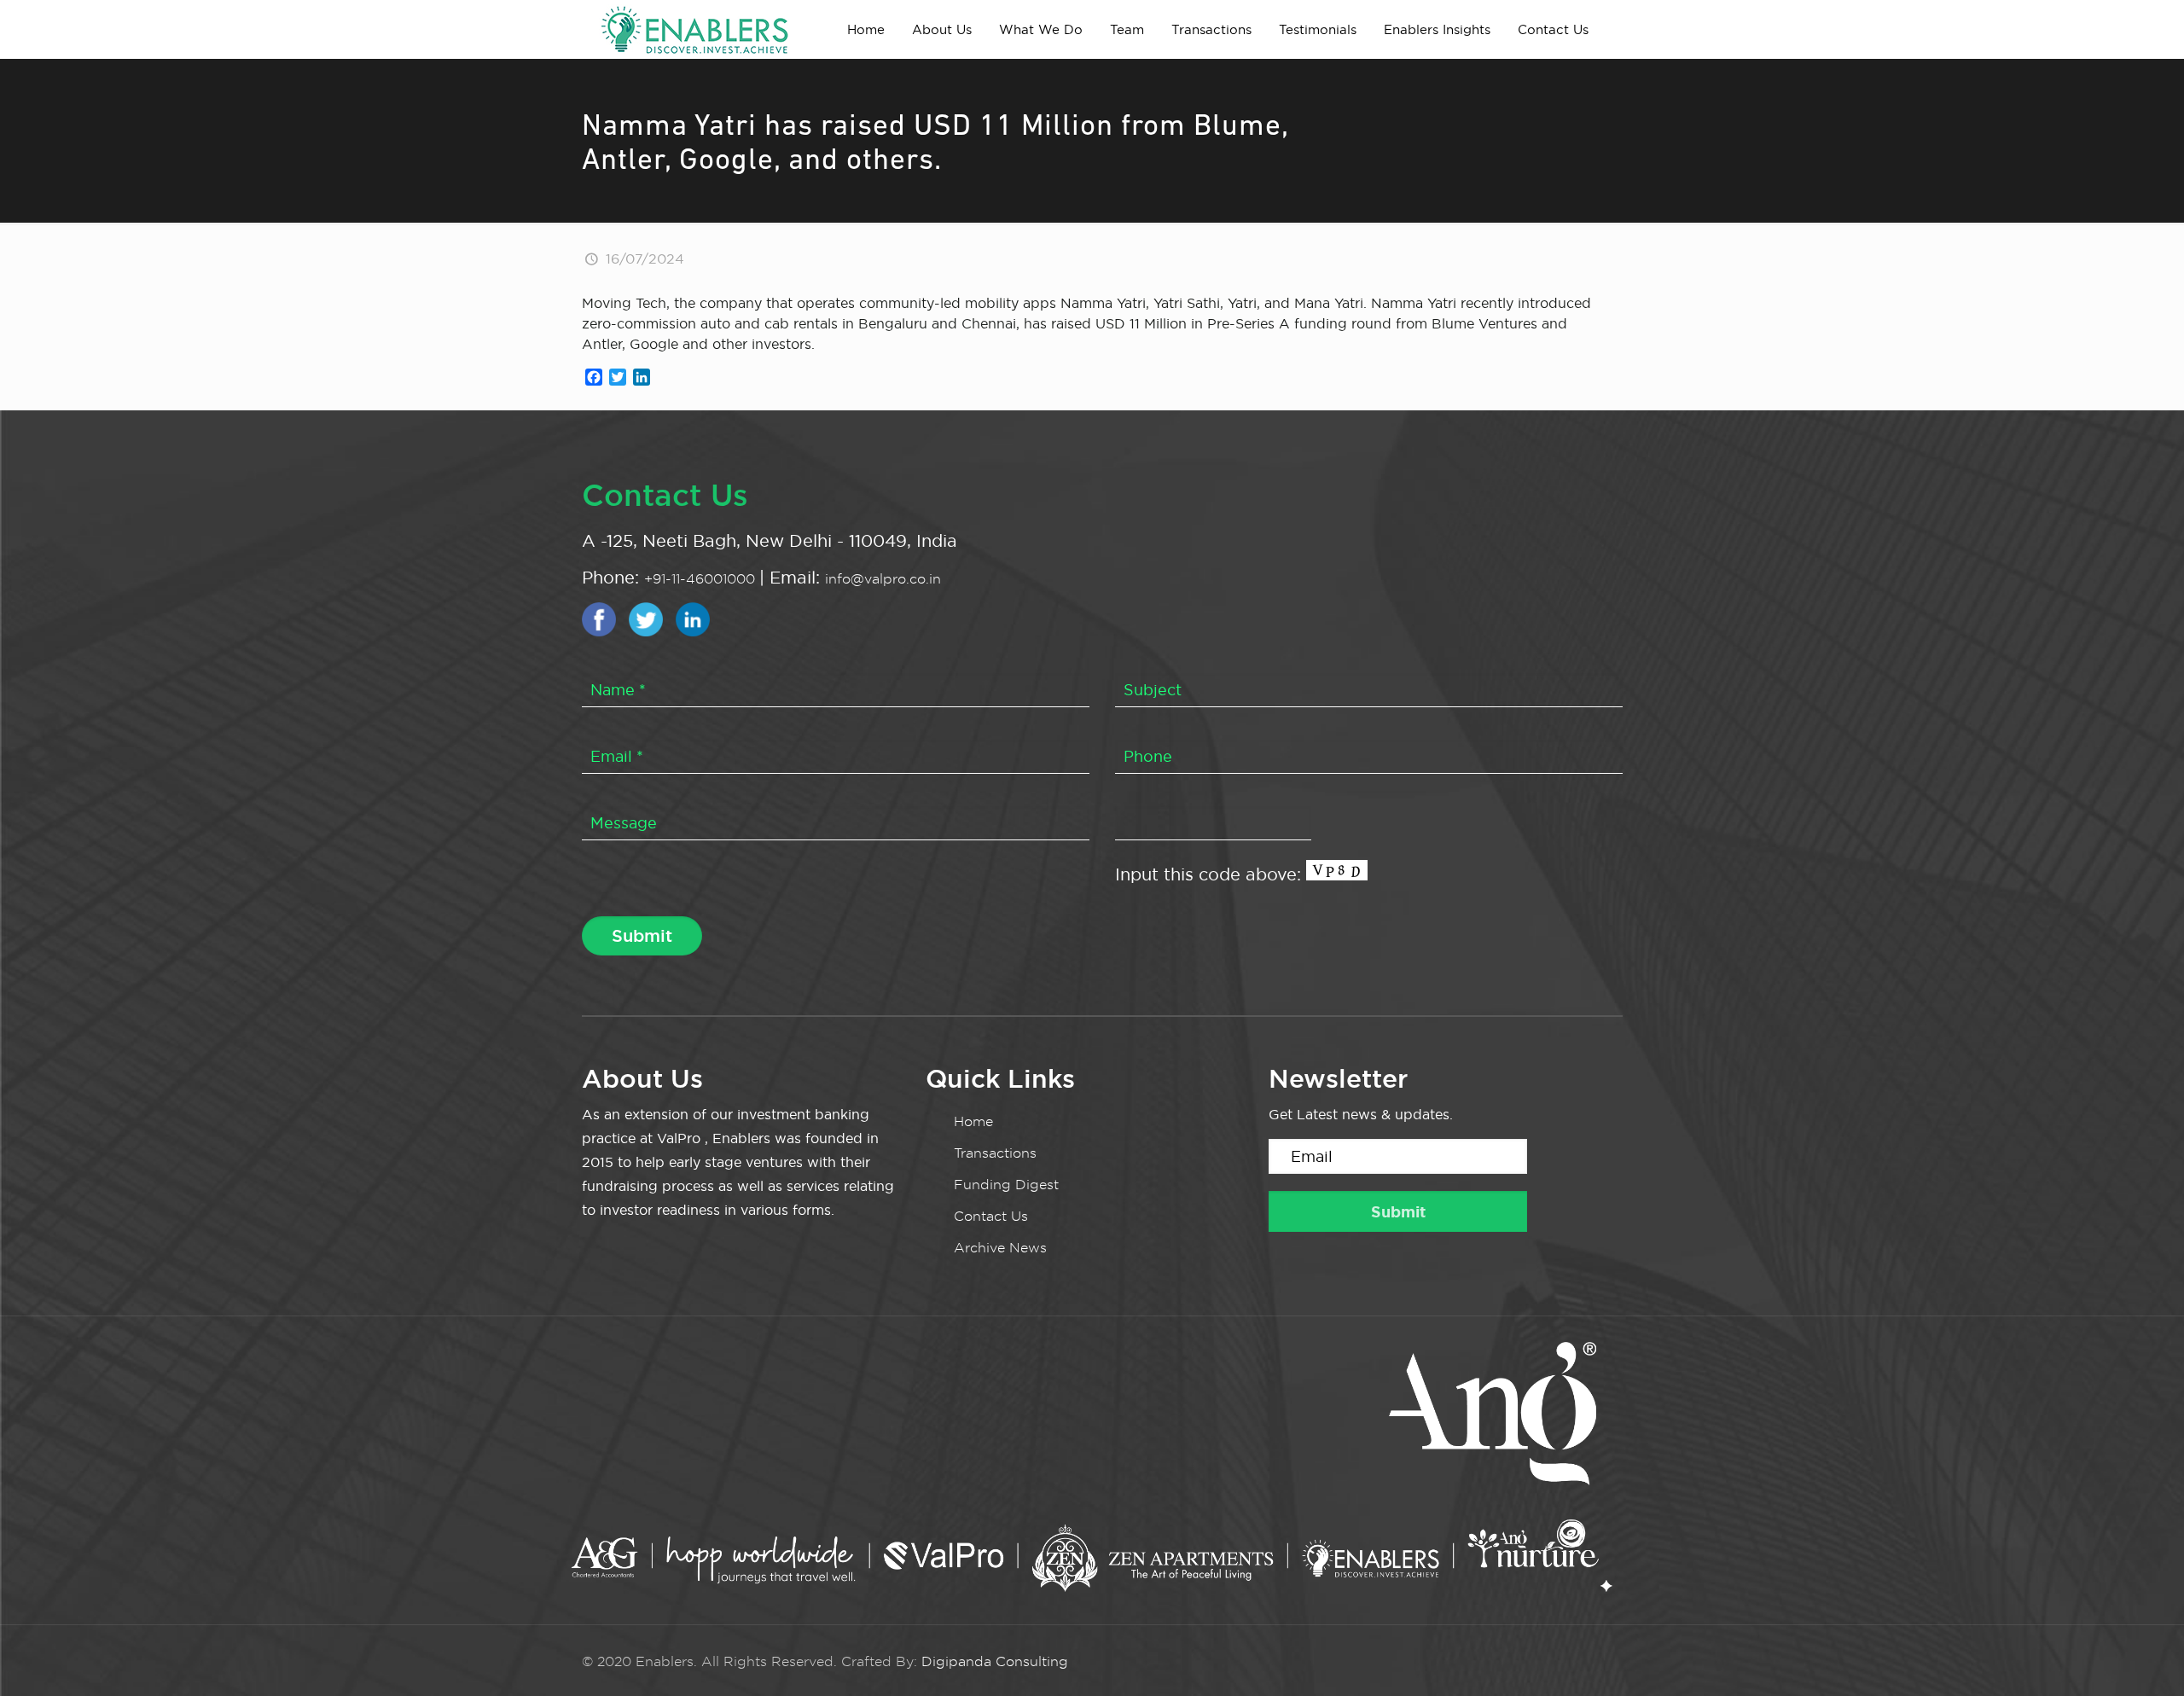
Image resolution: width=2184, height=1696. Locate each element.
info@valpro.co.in (883, 579)
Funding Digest (1006, 1185)
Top (2143, 1655)
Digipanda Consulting (995, 1661)
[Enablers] (694, 29)
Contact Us (991, 1216)
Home (973, 1121)
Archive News (1000, 1248)
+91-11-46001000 (702, 579)
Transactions (995, 1153)
